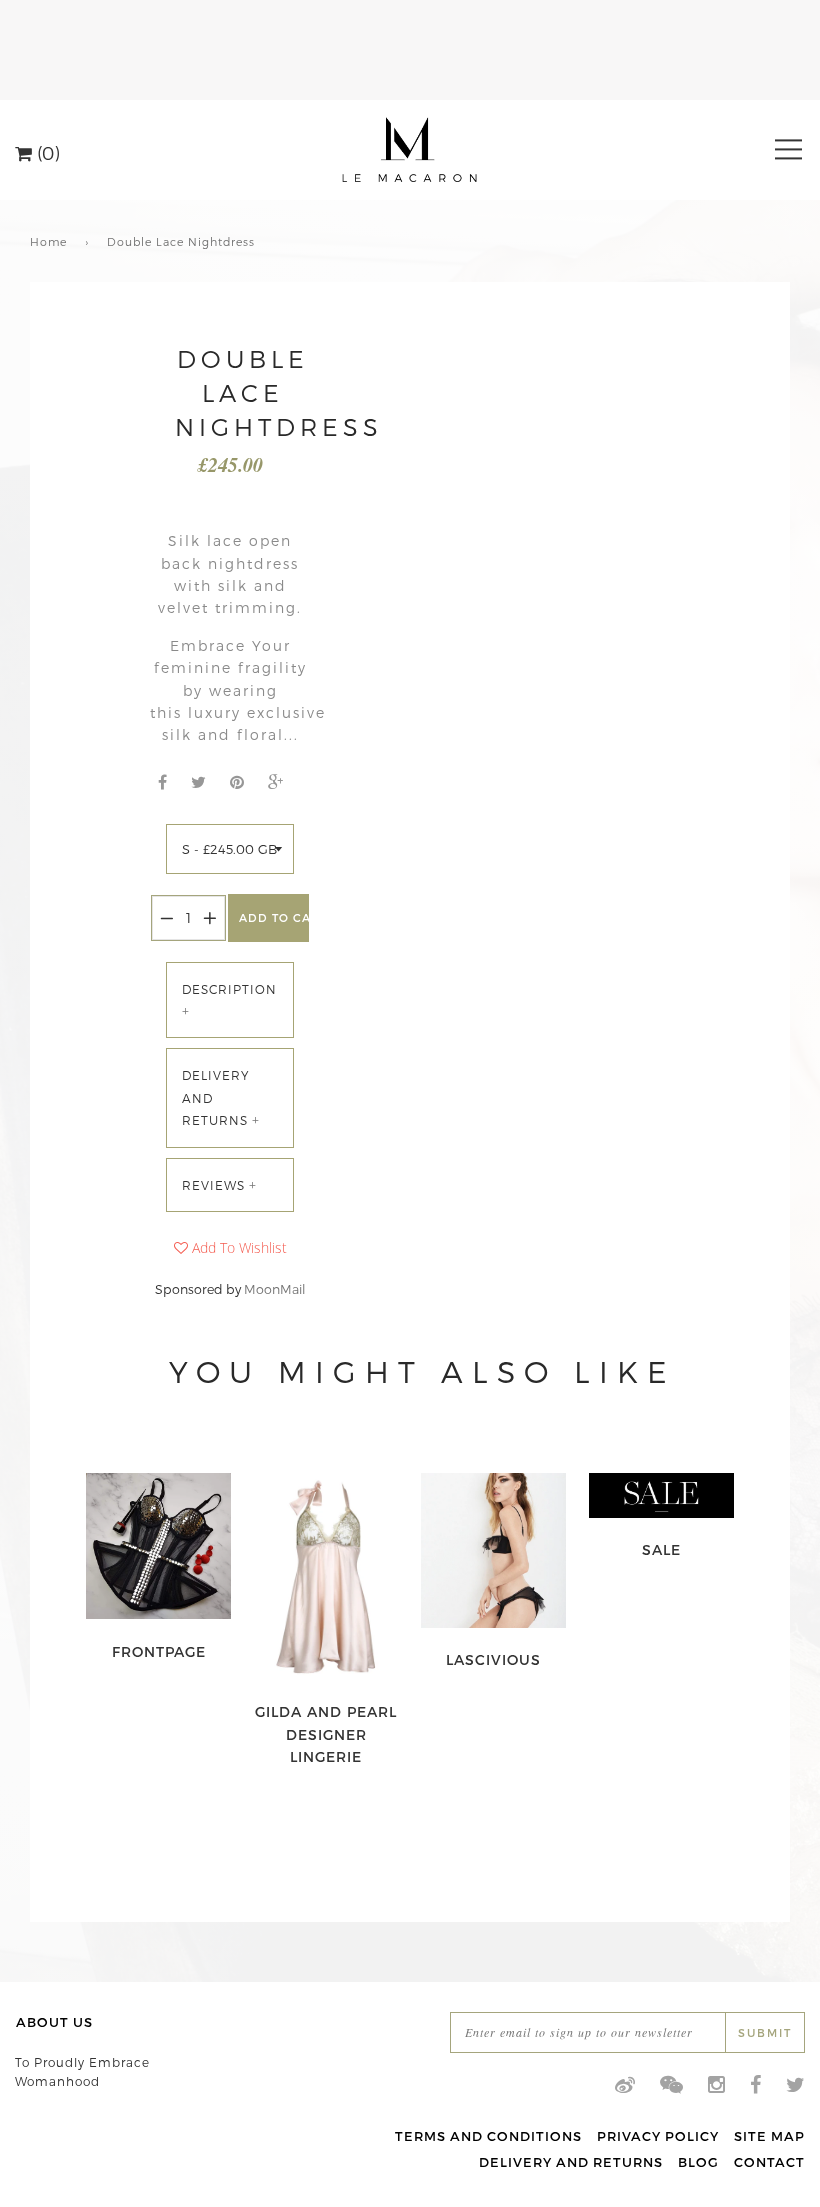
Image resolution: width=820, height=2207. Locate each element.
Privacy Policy (658, 2136)
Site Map (769, 2136)
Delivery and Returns (571, 2162)
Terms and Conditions (488, 2136)
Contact (769, 2162)
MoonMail (275, 1288)
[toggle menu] (788, 149)
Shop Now (159, 1652)
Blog (698, 2162)
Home (48, 241)
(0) (46, 151)
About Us (54, 2022)
